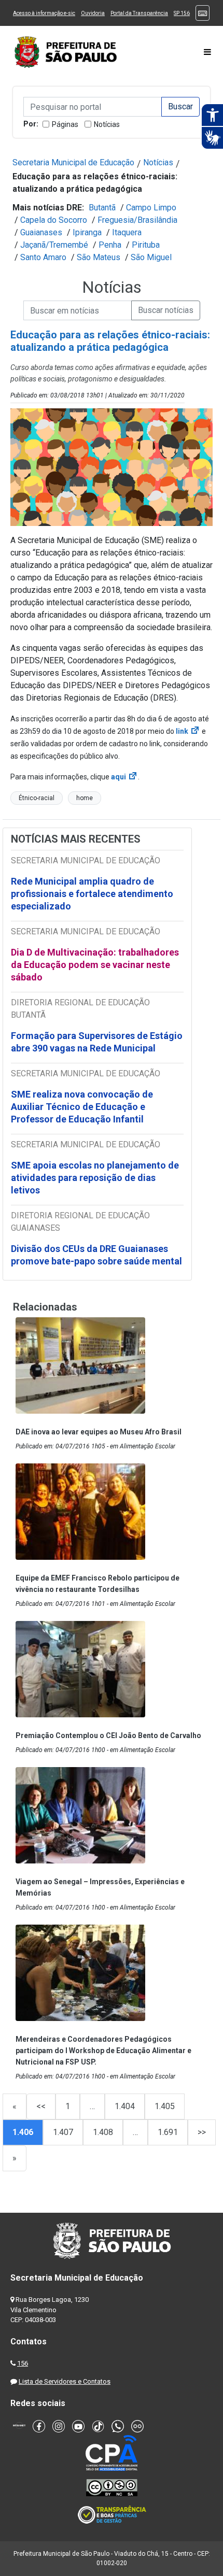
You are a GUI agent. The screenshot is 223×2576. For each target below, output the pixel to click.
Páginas (65, 124)
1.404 (125, 2106)
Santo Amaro (43, 257)
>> (202, 2132)
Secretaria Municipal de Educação (73, 162)
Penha (110, 245)
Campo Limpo (151, 208)
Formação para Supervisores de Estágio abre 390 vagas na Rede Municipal (97, 1042)
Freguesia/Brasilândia (137, 220)
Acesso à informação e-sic (44, 13)
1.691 (168, 2132)
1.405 (165, 2106)
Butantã (102, 208)
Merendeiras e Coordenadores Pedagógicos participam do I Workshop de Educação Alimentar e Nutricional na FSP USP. (103, 2051)
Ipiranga (87, 232)
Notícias (107, 124)
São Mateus (99, 257)
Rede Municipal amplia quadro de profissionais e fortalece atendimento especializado (92, 894)
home (85, 798)
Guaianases (41, 232)
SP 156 (182, 13)
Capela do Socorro (54, 220)
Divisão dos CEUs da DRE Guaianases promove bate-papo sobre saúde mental (96, 1255)
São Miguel (151, 257)
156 (23, 2363)
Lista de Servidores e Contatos (65, 2381)
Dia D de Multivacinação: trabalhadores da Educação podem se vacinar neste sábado (95, 965)
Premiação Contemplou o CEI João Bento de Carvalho (108, 1735)
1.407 (63, 2132)
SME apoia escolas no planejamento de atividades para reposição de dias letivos (95, 1178)
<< (41, 2106)
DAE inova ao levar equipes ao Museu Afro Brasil (99, 1432)
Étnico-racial (37, 798)
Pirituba (146, 245)
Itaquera (127, 232)
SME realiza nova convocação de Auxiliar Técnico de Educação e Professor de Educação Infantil (82, 1107)
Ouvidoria (93, 13)
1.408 (103, 2132)
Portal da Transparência (139, 13)
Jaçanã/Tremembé (54, 245)
